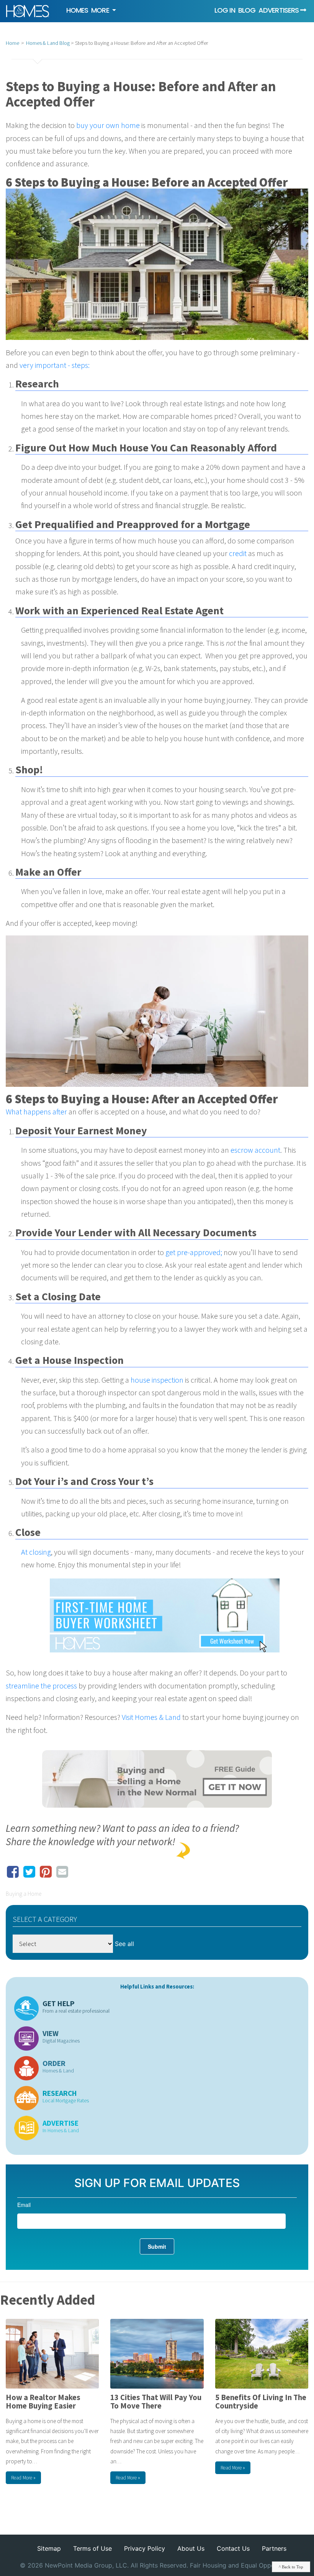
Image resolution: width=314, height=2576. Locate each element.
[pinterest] (46, 1867)
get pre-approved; (193, 1252)
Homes (77, 10)
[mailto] (62, 1867)
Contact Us (233, 2548)
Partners (274, 2548)
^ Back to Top (291, 2567)
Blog (247, 10)
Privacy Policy (145, 2548)
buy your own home (108, 125)
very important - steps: (55, 365)
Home (12, 43)
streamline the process (41, 1686)
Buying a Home (24, 1894)
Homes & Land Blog (48, 43)
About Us (191, 2548)
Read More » (23, 2478)
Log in (225, 10)
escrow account (255, 1150)
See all (124, 1944)
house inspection (157, 1380)
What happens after (37, 1112)
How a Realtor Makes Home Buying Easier (43, 2402)
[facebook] (13, 1867)
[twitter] (29, 1867)
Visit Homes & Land (151, 1717)
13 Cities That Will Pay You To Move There (156, 2402)
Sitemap (49, 2548)
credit (238, 553)
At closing (36, 1552)
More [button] (101, 10)
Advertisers (279, 10)
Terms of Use (92, 2548)
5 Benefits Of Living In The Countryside (261, 2402)
